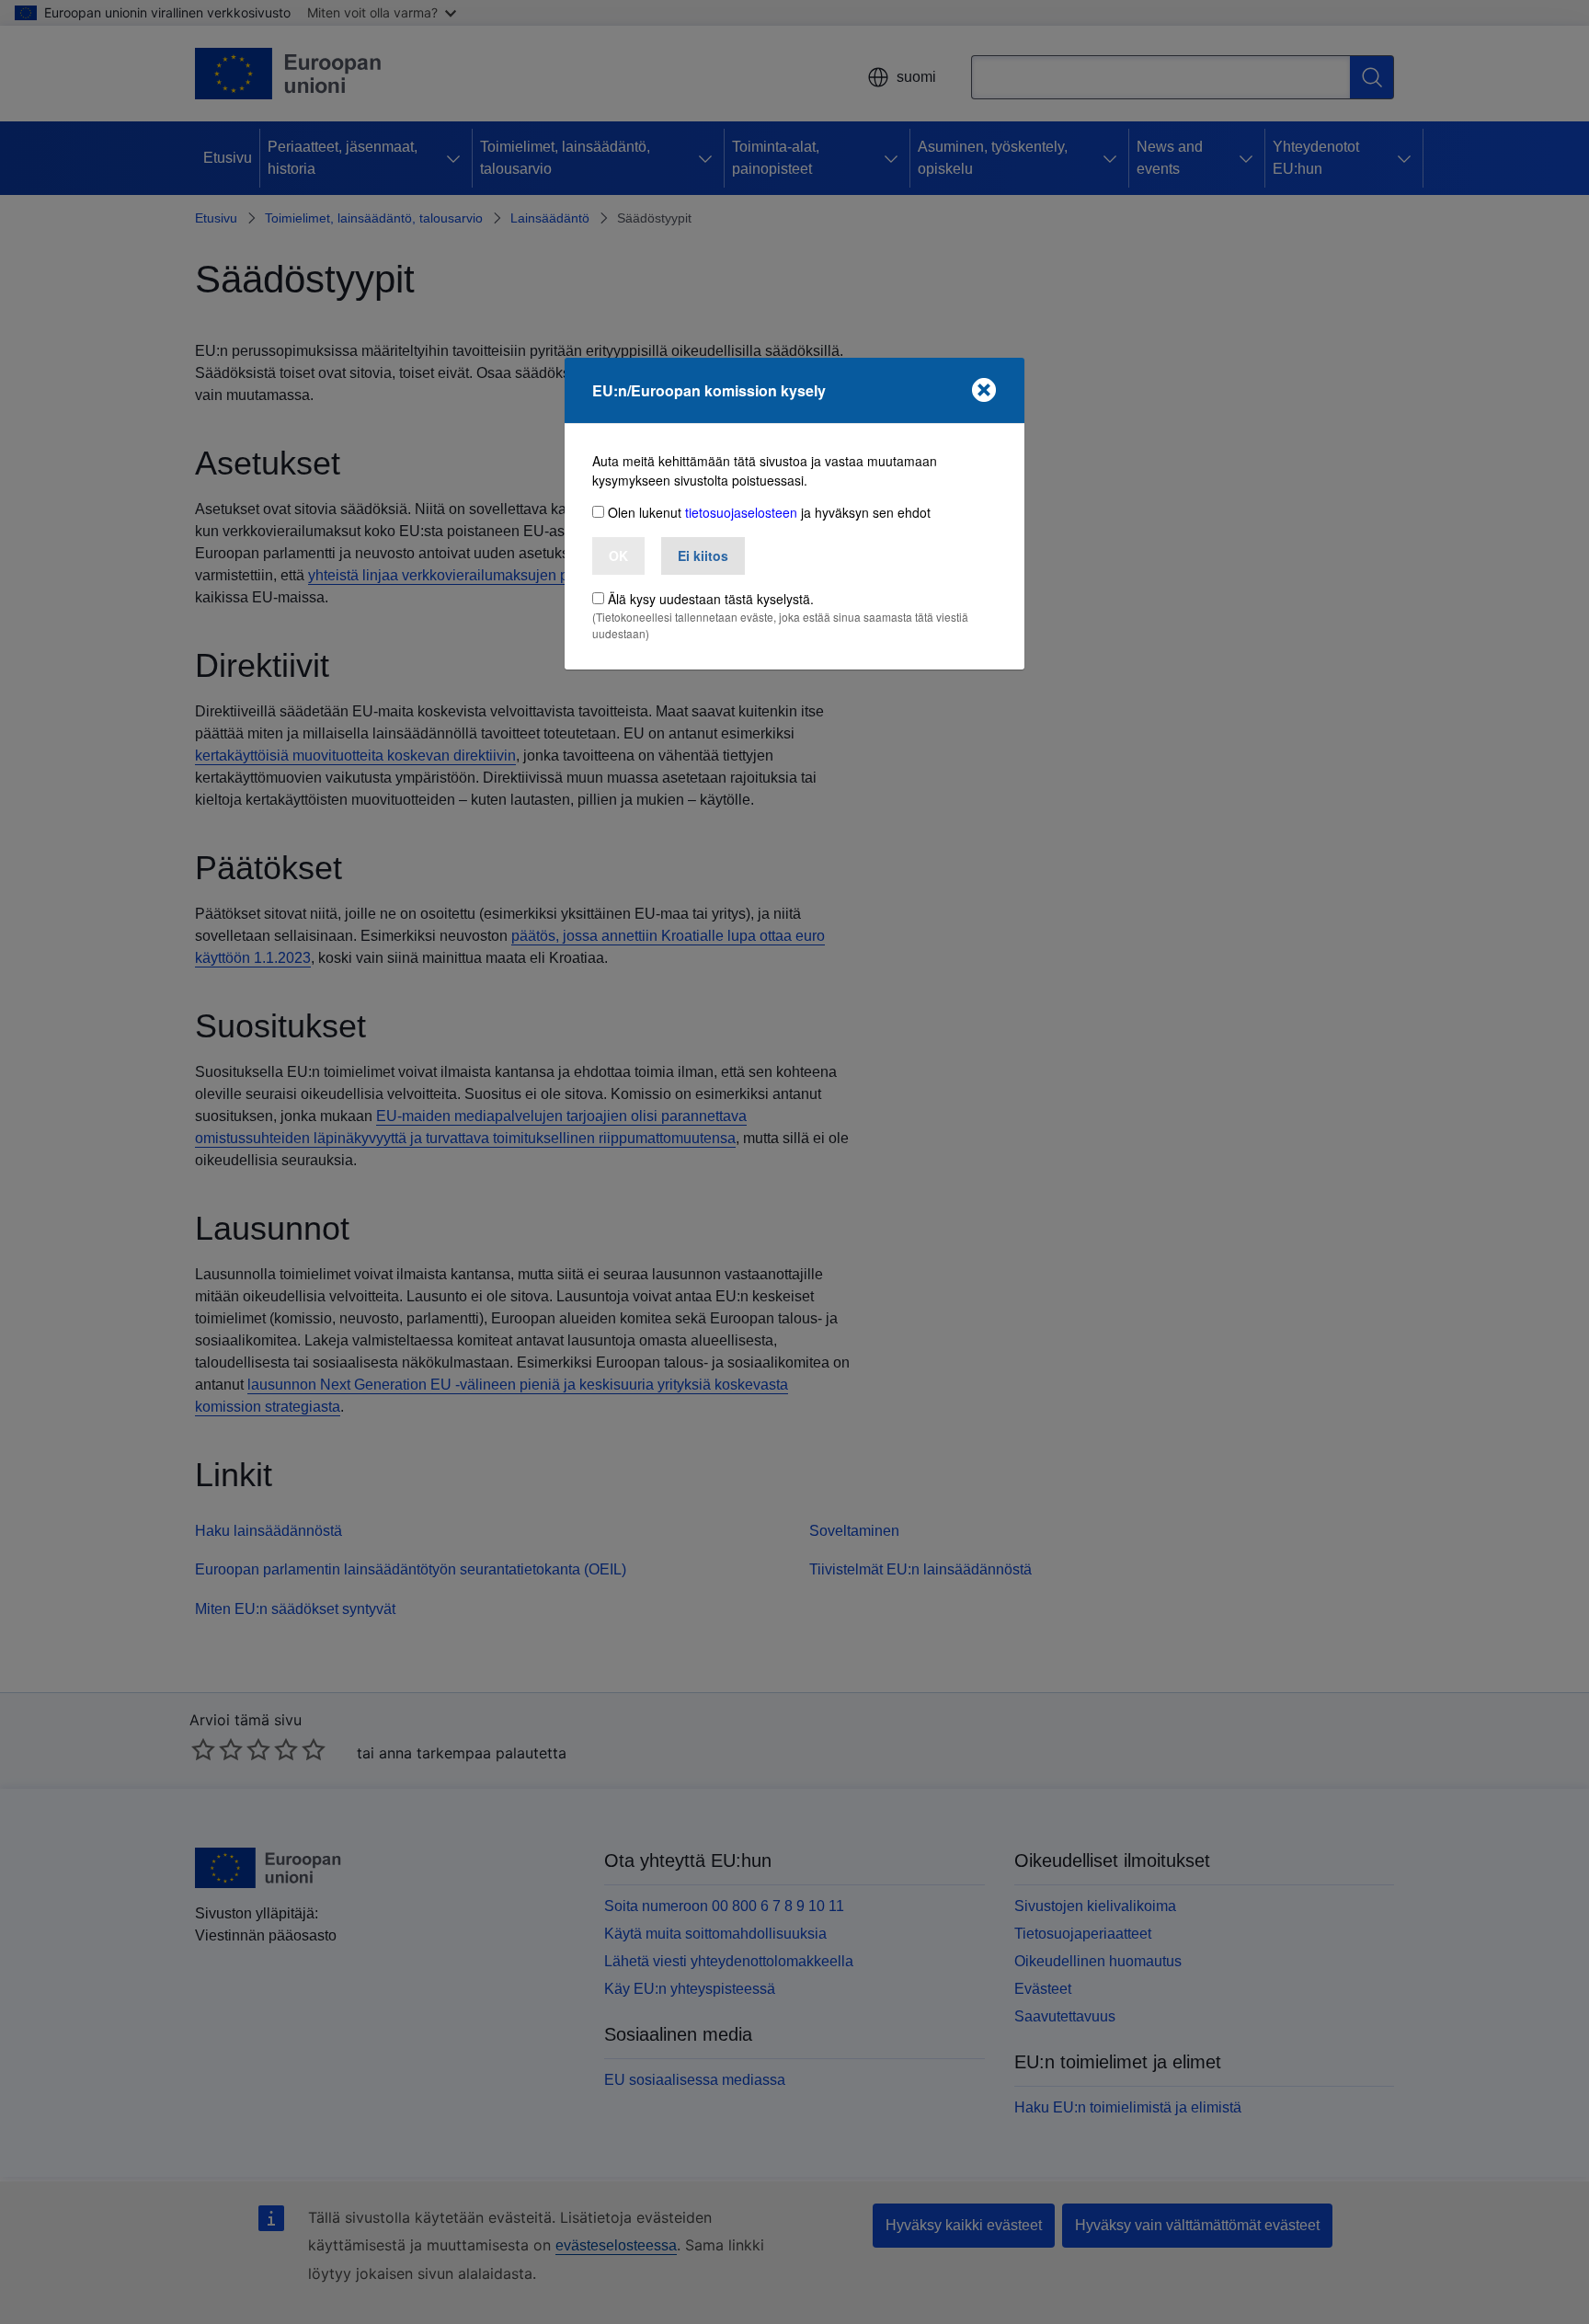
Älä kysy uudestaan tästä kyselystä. (711, 599)
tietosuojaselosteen (741, 512)
